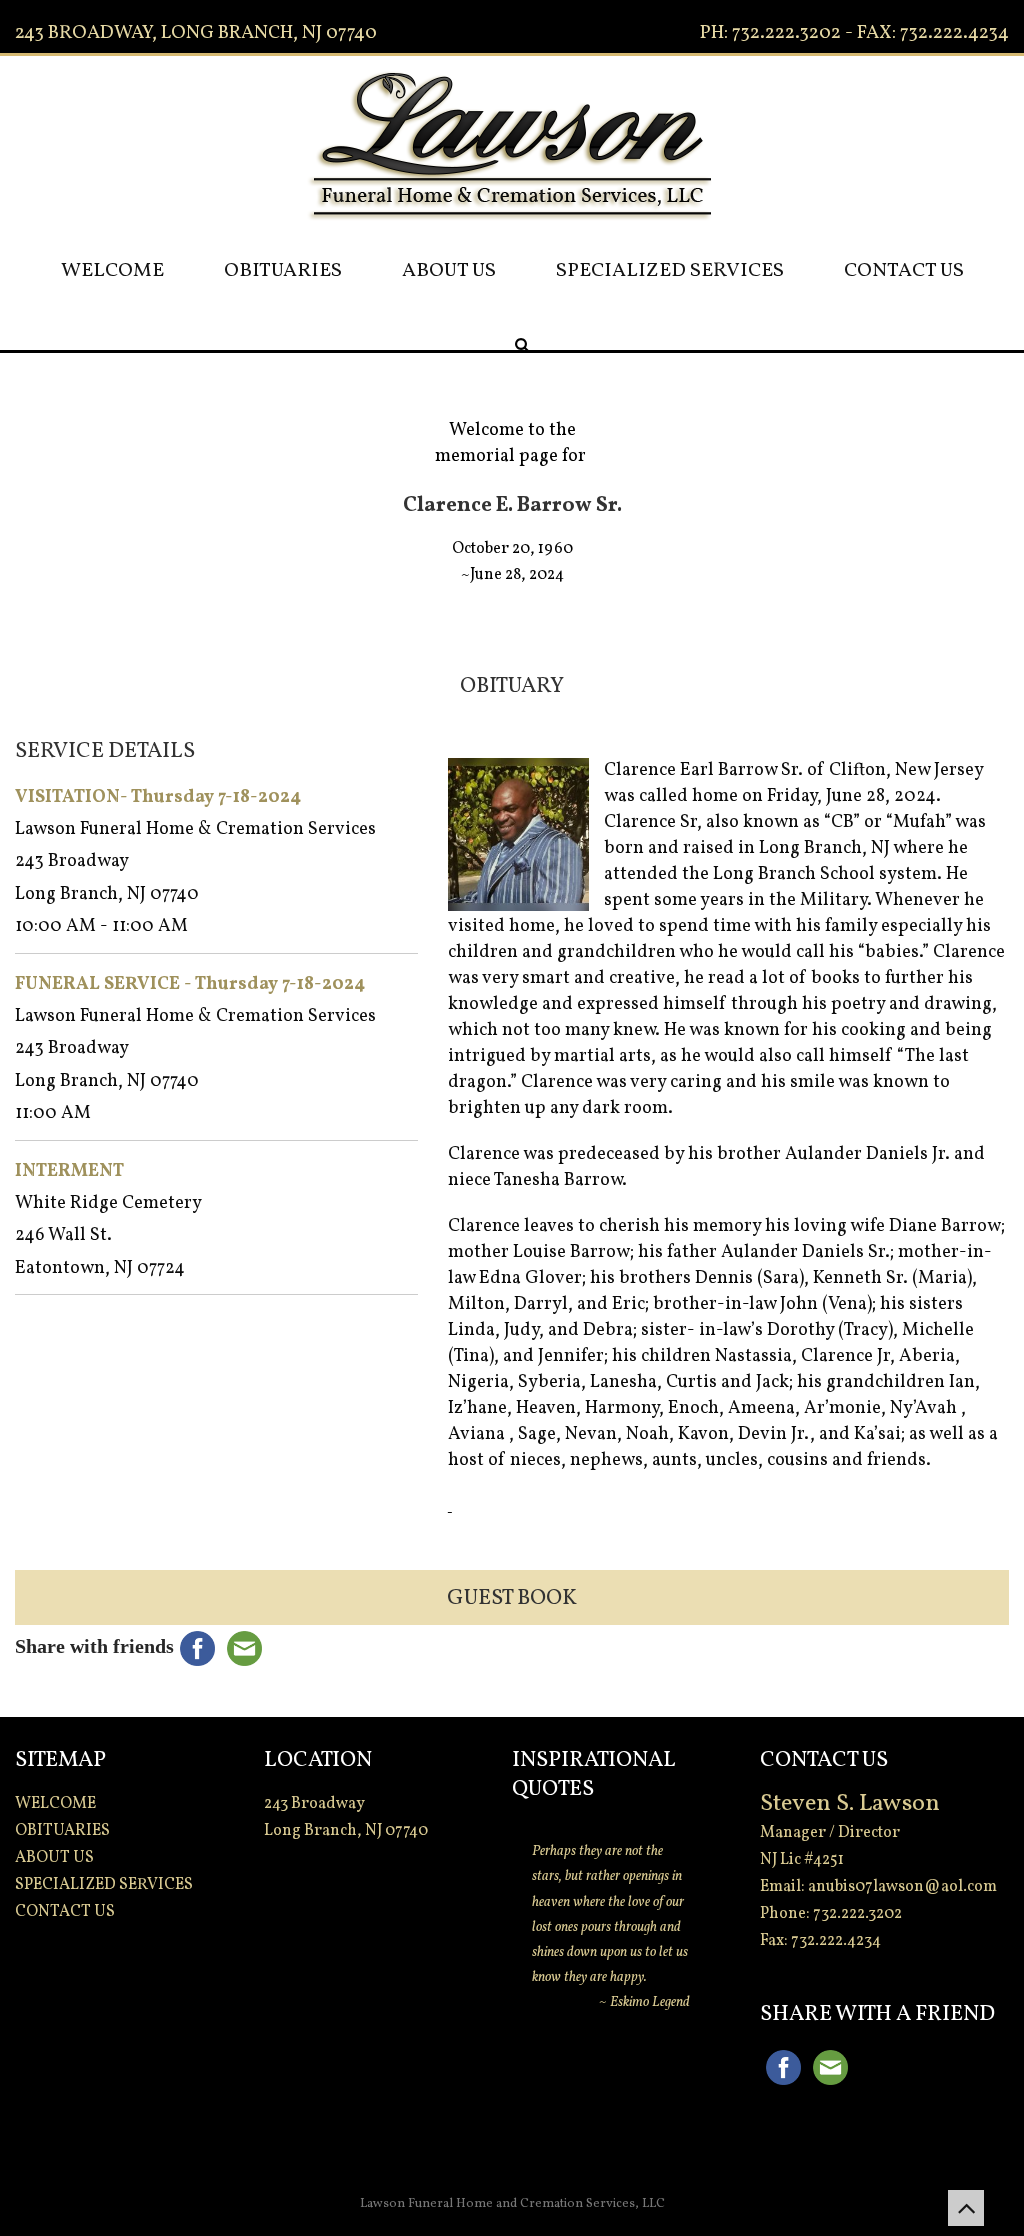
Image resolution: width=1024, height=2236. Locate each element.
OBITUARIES (283, 271)
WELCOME (112, 271)
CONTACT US (904, 271)
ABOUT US (449, 271)
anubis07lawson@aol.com (902, 1887)
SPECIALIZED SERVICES (670, 271)
